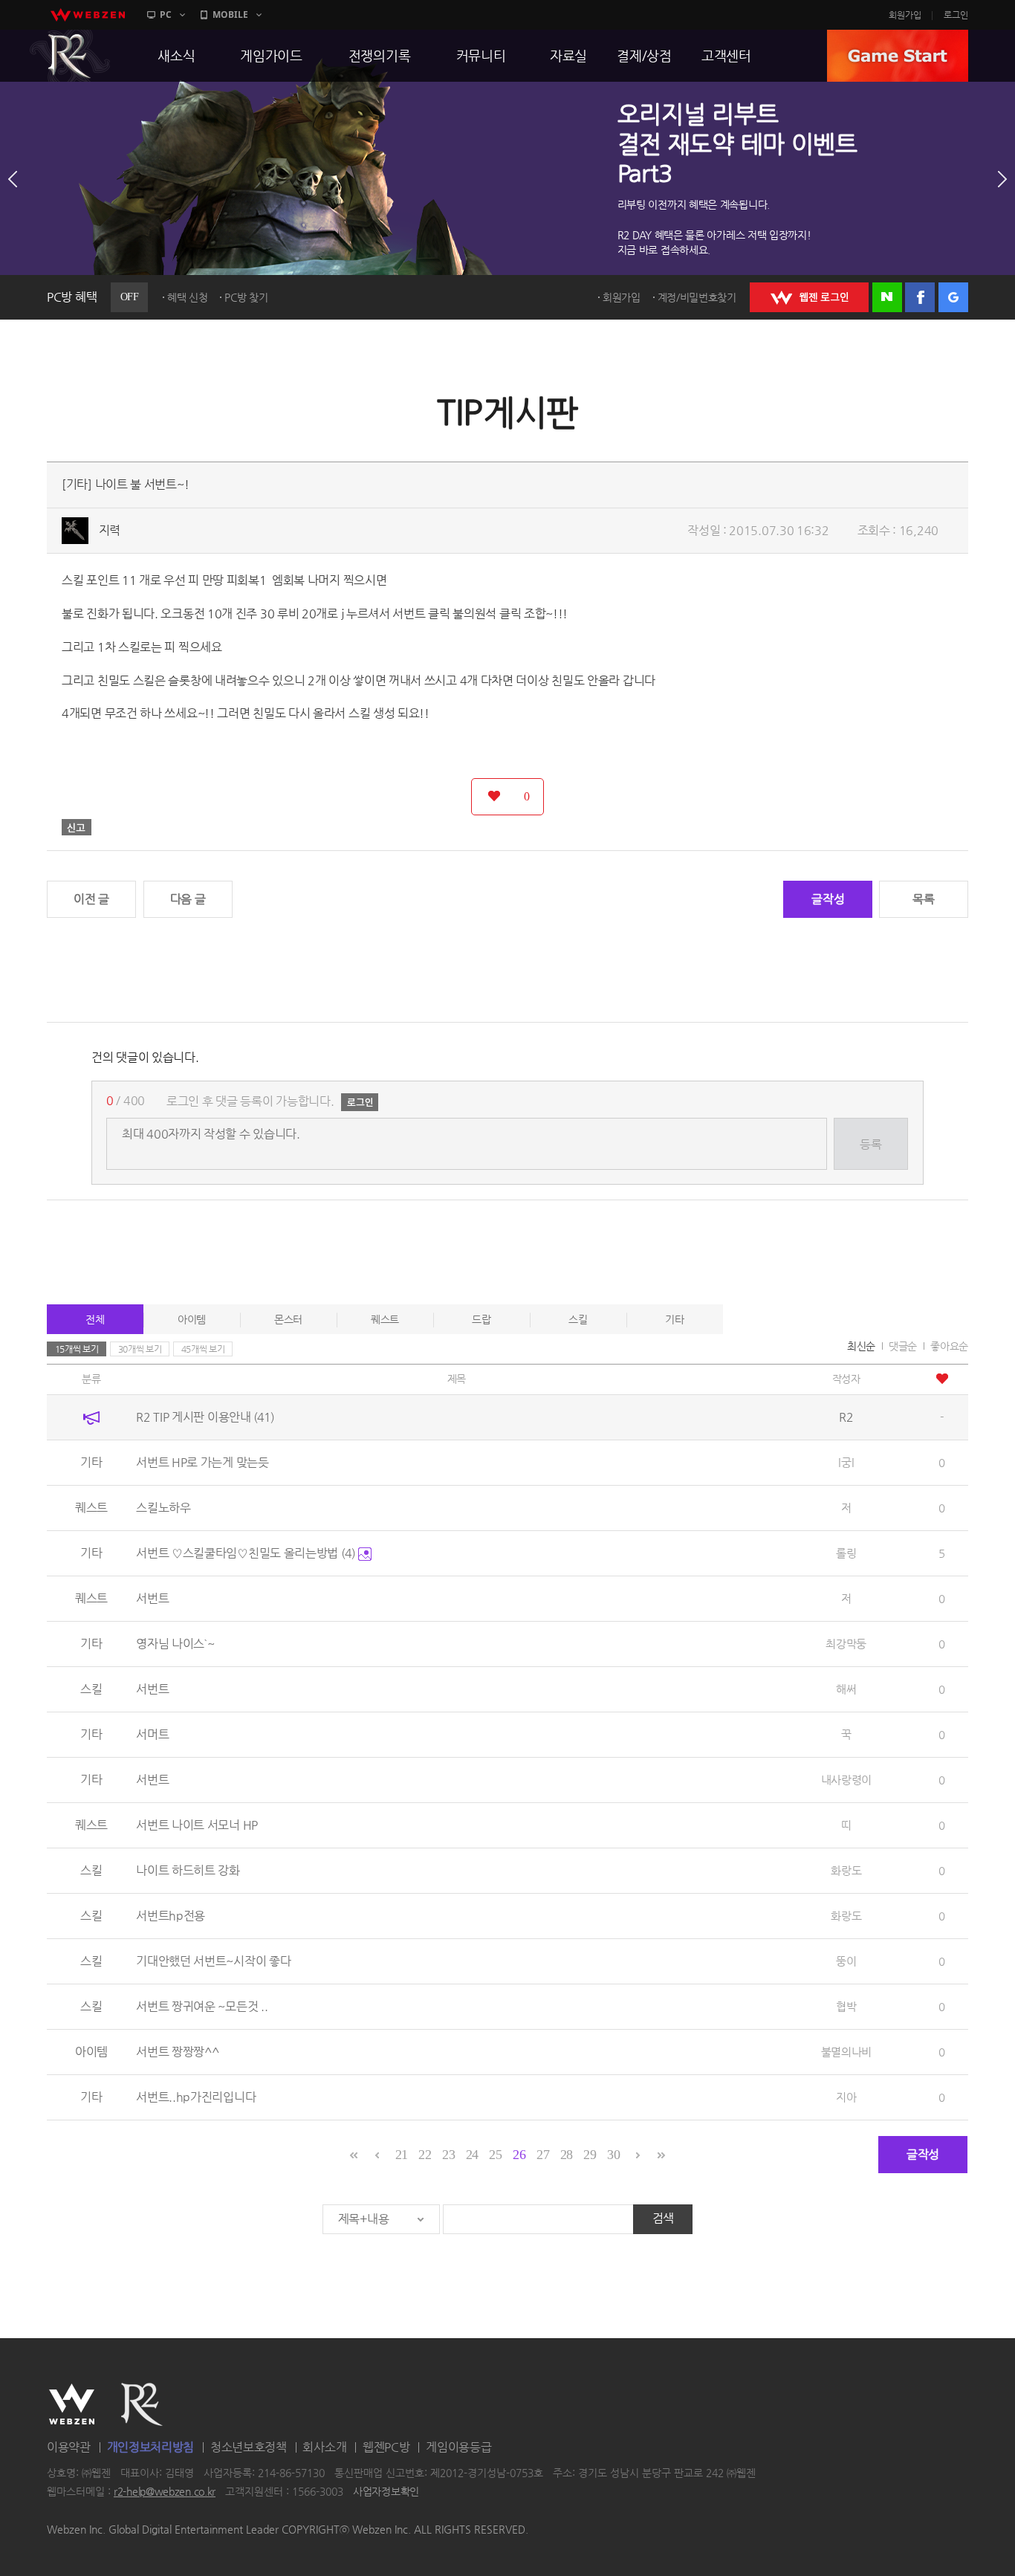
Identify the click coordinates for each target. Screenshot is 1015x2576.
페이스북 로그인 (920, 297)
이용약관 (69, 2447)
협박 (846, 2006)
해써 (846, 1689)
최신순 (861, 1346)
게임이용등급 (458, 2447)
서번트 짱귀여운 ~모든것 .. (202, 2006)
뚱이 (846, 1961)
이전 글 (91, 899)
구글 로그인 (953, 297)
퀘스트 (385, 1319)
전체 (95, 1319)
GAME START (898, 56)
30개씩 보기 (140, 1349)
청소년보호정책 (249, 2447)
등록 (870, 1144)
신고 (77, 827)
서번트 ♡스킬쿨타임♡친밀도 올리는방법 (246, 1553)
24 (472, 2155)
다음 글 (188, 899)
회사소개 (324, 2447)
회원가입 (905, 15)
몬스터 (288, 1319)
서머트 (152, 1734)
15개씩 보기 (77, 1349)
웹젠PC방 (386, 2447)
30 (613, 2155)
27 (543, 2155)
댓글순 (903, 1346)
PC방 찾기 (246, 297)
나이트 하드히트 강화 (188, 1870)
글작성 (828, 899)
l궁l (846, 1462)
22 (425, 2155)
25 (495, 2155)
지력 (110, 530)
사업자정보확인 (386, 2492)
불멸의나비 (847, 2052)
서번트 (152, 1598)
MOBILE (230, 14)
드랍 (481, 1319)
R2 (70, 56)
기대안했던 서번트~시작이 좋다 (213, 1961)
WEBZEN (72, 2404)
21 (402, 2155)
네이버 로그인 (887, 297)
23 (448, 2155)
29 (590, 2155)
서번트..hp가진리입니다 (196, 2097)
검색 (663, 2218)
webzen (88, 15)
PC (166, 14)
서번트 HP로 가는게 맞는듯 (202, 1462)
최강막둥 (846, 1644)
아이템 (192, 1319)
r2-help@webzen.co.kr (165, 2492)
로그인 (956, 15)
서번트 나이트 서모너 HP (197, 1825)
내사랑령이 (847, 1780)
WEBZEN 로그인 (809, 297)
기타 (674, 1319)
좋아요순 (949, 1346)
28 (567, 2155)
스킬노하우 (163, 1508)
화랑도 (846, 1870)
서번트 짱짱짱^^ (177, 2052)
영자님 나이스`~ (175, 1644)
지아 (846, 2097)
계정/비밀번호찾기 (697, 297)
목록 (923, 899)
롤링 (846, 1553)
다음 (1002, 179)
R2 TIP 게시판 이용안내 (205, 1417)
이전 (13, 179)
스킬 (578, 1319)
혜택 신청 (188, 297)
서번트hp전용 (171, 1916)
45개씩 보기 (203, 1349)
